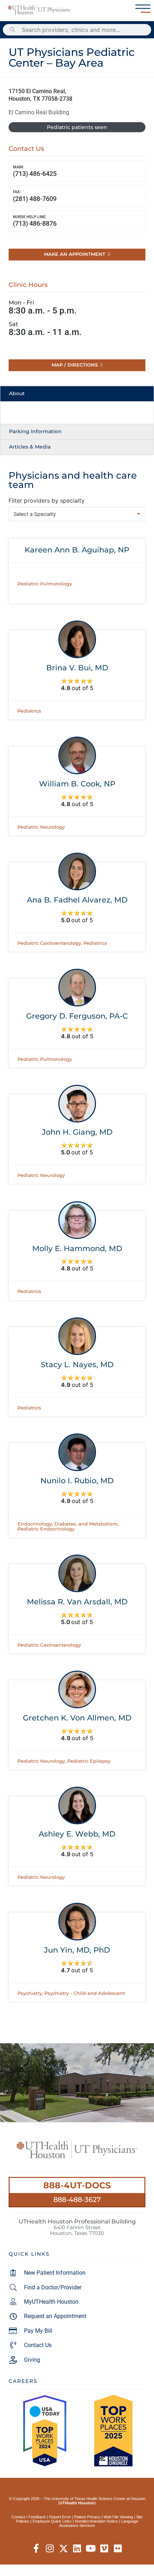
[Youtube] (91, 2549)
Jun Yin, (77, 1950)
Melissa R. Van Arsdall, (77, 1602)
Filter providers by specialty (47, 501)
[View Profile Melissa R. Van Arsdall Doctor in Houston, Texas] (77, 1573)
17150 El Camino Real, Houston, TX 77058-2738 (40, 95)
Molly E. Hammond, (77, 1248)
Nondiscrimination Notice (96, 2521)
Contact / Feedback (29, 2517)
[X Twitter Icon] (64, 2549)
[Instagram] (50, 2549)
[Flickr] (118, 2549)
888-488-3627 (77, 2199)
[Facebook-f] (36, 2549)
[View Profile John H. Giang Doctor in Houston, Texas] (77, 1104)
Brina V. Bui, (77, 668)
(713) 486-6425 (35, 171)
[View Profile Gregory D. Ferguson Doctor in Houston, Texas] (77, 988)
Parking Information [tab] (35, 431)
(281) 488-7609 (35, 196)
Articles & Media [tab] (30, 447)
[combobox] (77, 514)
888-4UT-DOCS (77, 2185)
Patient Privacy (87, 2517)
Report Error (60, 2517)
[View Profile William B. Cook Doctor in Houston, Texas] (77, 755)
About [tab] (17, 393)
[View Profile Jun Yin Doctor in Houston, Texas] (77, 1922)
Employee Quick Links (52, 2521)
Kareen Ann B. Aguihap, (77, 550)
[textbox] (77, 514)
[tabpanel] (77, 413)
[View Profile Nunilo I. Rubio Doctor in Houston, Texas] (77, 1452)
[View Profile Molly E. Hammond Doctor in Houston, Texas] (77, 1220)
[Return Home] (39, 10)
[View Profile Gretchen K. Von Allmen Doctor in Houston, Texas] (77, 1689)
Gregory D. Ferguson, (77, 1016)
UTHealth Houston (77, 2503)
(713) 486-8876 (35, 221)
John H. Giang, (77, 1132)
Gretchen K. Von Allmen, (77, 1718)
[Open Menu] (143, 9)
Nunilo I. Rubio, (77, 1481)
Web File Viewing (118, 2517)
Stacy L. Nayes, (77, 1364)
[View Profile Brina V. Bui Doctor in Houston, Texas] (77, 639)
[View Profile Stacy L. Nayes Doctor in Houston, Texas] (77, 1336)
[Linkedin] (77, 2549)
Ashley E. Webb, (77, 1834)
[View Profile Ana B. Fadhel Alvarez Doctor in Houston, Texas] (77, 872)
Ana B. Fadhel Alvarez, (77, 900)
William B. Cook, (77, 784)
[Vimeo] (104, 2549)
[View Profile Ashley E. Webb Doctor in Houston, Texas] (77, 1806)
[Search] (13, 30)
